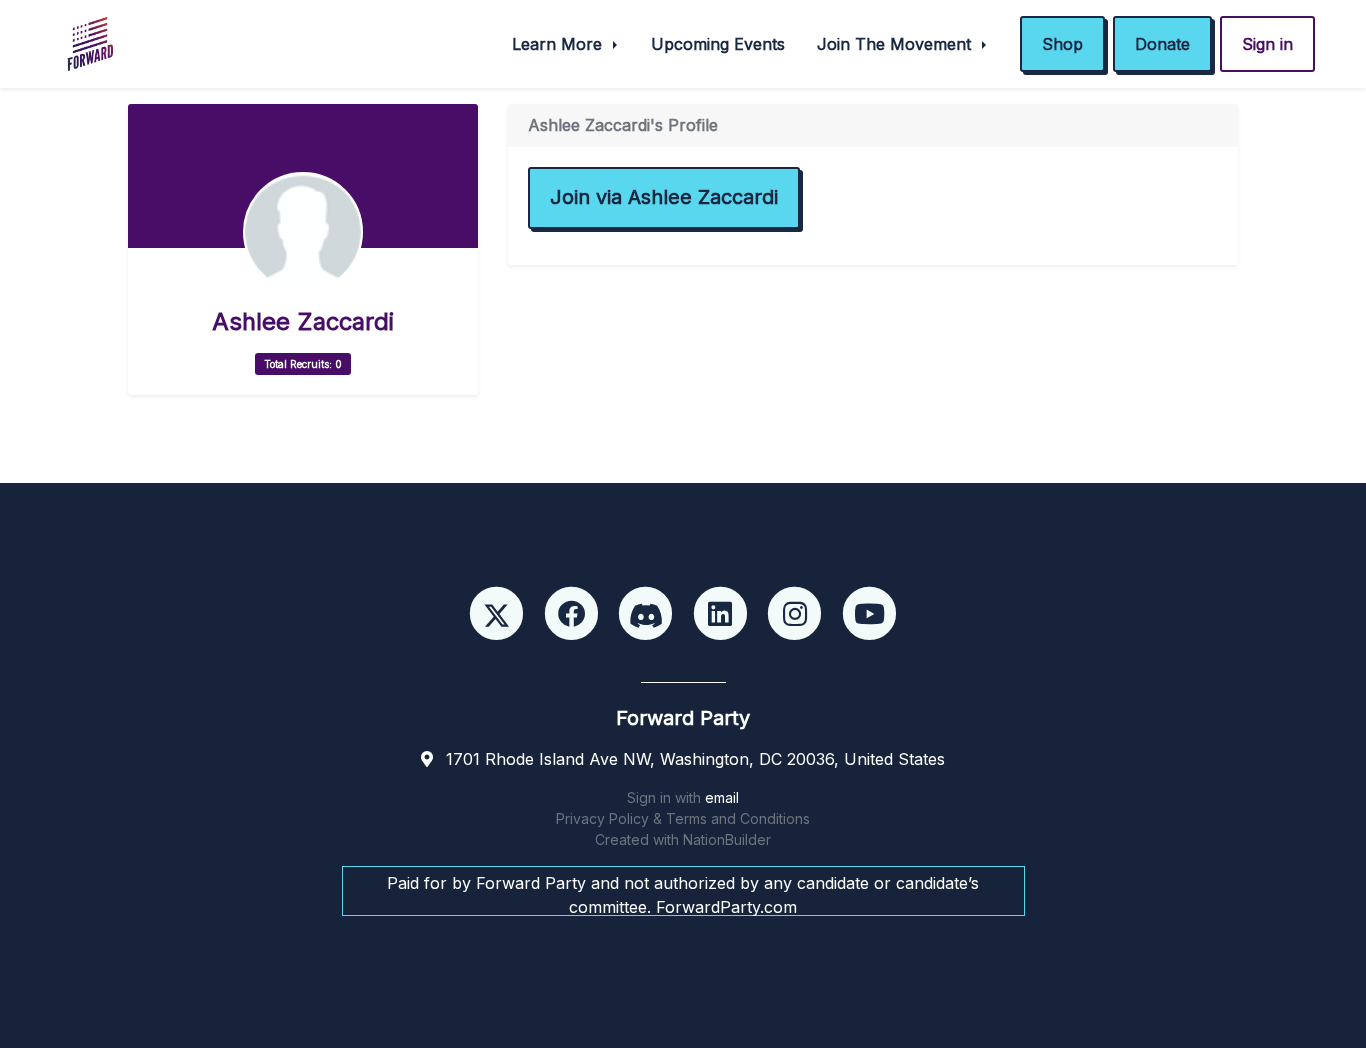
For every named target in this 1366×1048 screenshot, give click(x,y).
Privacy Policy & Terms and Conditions (683, 818)
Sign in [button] (1267, 44)
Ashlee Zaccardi (303, 322)
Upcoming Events (718, 44)
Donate (1162, 44)
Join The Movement (896, 44)
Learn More (559, 44)
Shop (1062, 44)
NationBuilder (727, 839)
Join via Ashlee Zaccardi (664, 197)
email (722, 797)
